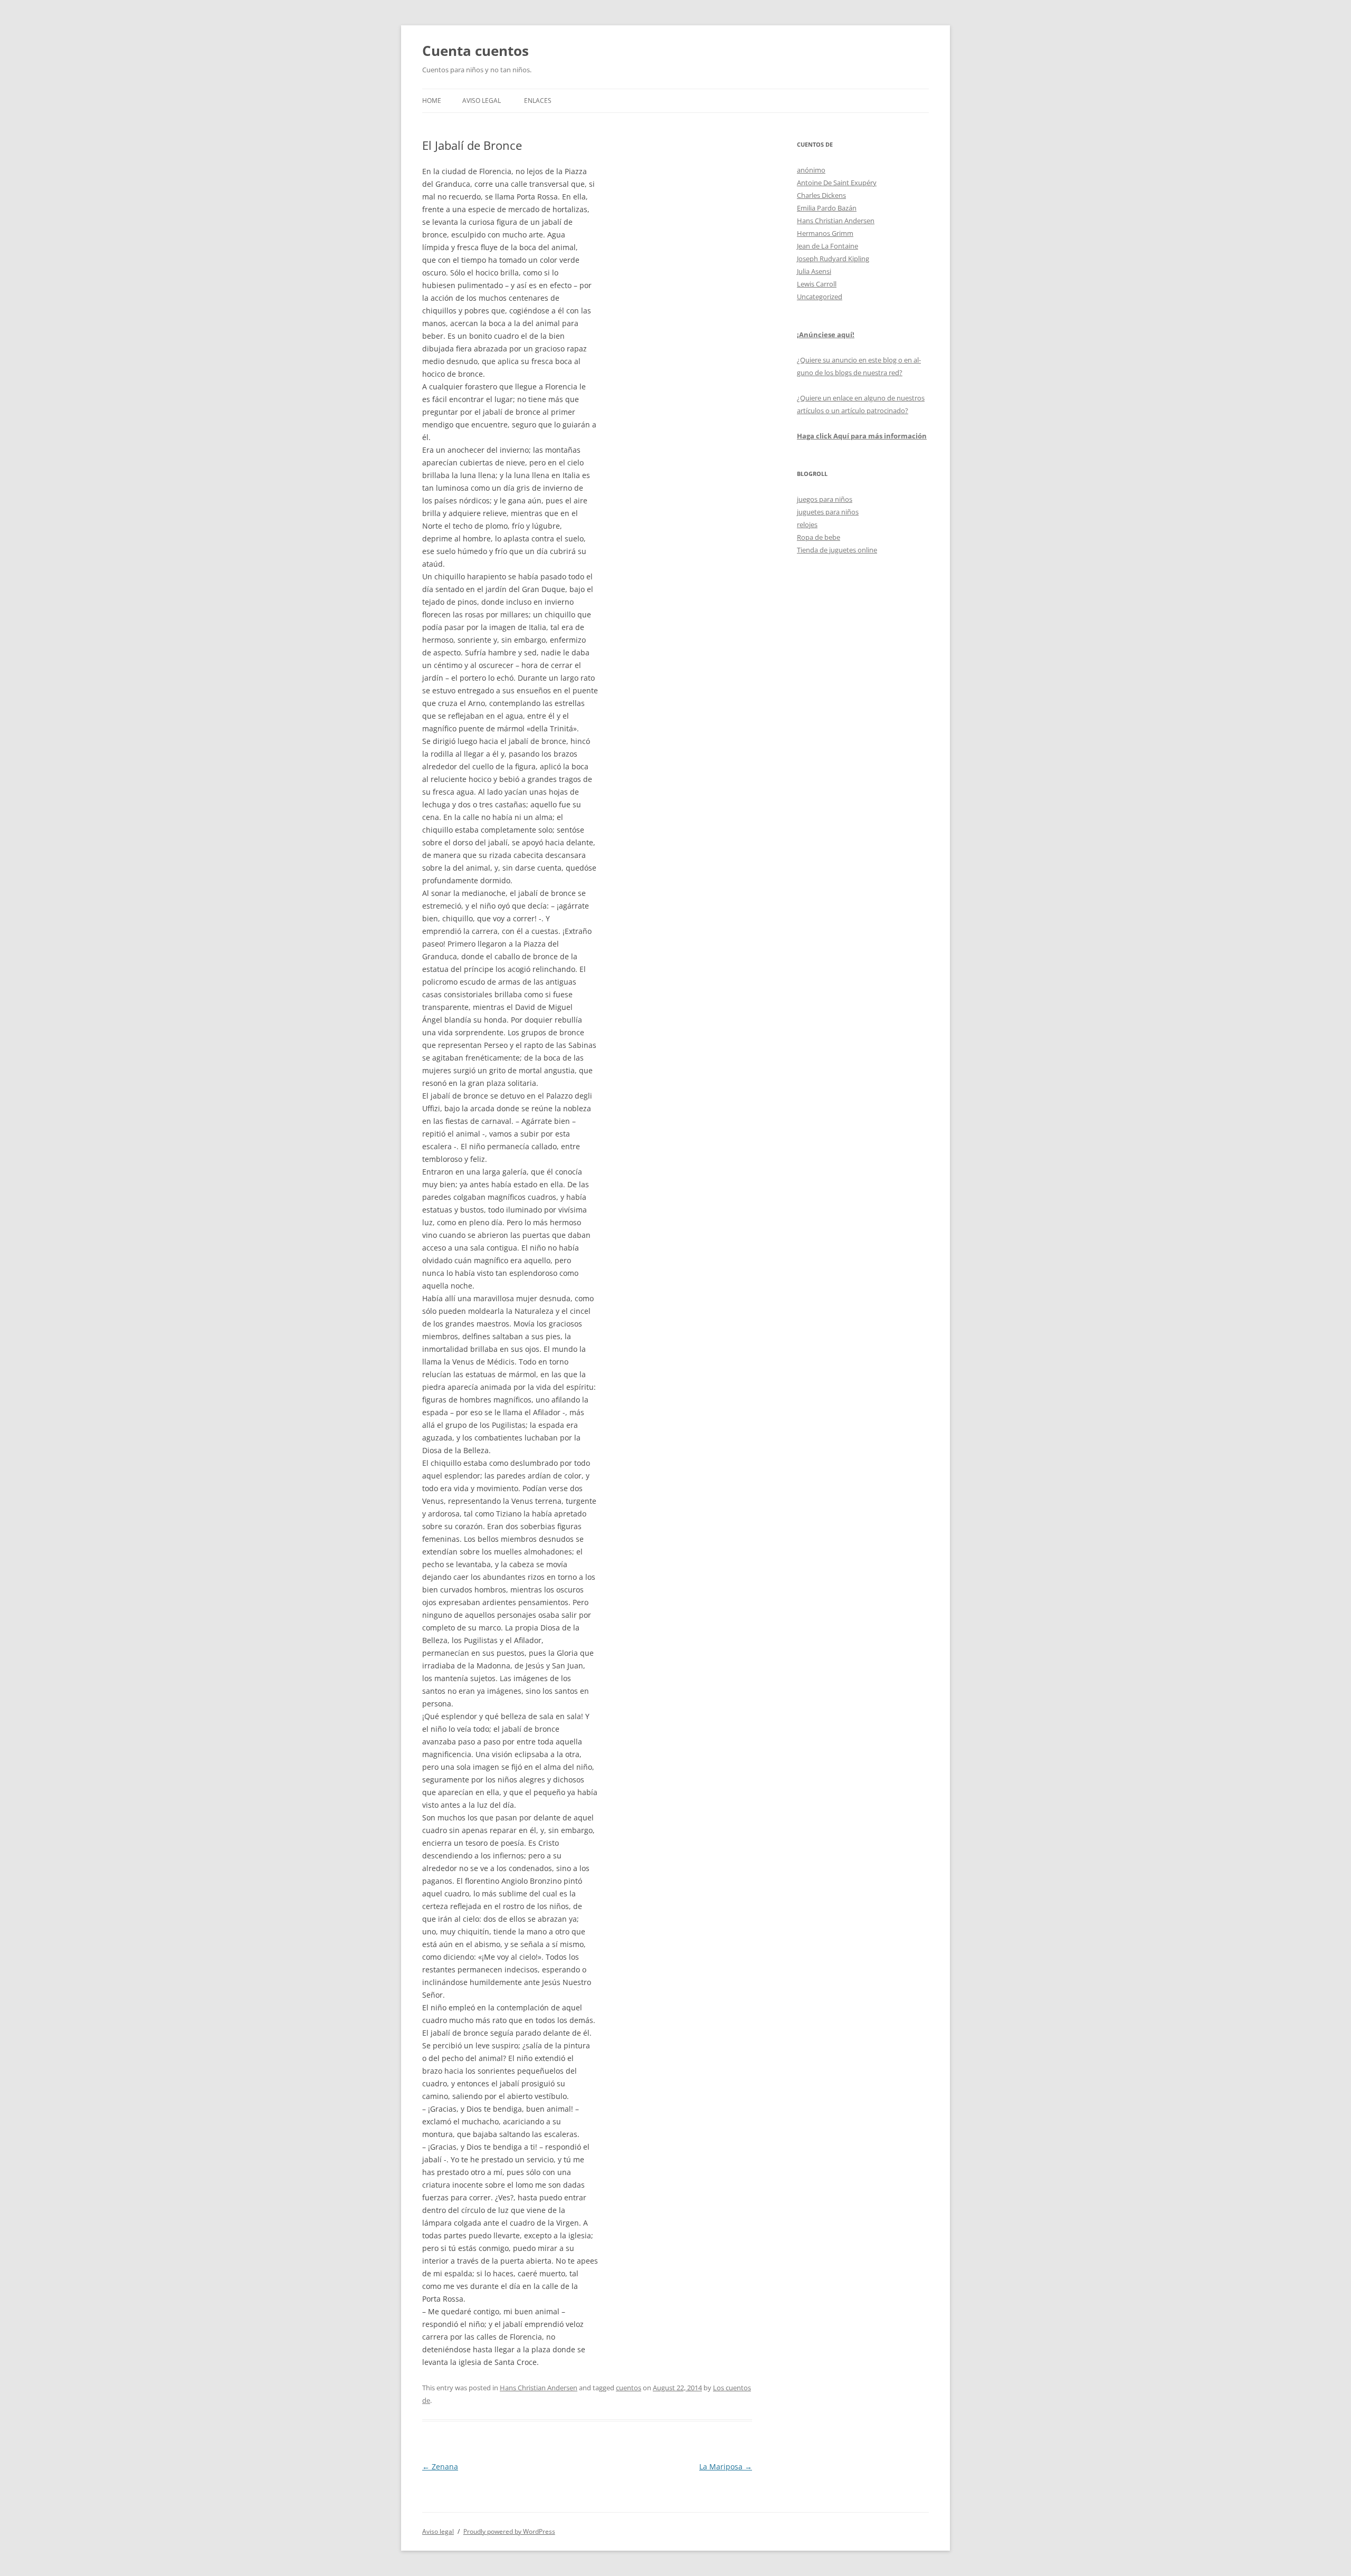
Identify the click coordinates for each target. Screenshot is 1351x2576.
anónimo (811, 170)
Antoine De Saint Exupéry (837, 183)
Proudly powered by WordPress (509, 2531)
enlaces (538, 101)
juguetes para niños (828, 512)
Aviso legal (482, 101)
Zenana (440, 2467)
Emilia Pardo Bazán (827, 208)
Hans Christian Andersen (539, 2388)
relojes (807, 524)
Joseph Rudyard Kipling (833, 259)
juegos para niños (825, 499)
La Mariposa (726, 2467)
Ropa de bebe (819, 537)
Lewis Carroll (817, 284)
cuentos (629, 2388)
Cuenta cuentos (475, 51)
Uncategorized (820, 297)
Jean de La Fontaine (827, 246)
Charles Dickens (821, 195)
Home (432, 101)
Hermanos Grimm (825, 233)
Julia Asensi (814, 271)
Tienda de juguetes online (837, 550)
